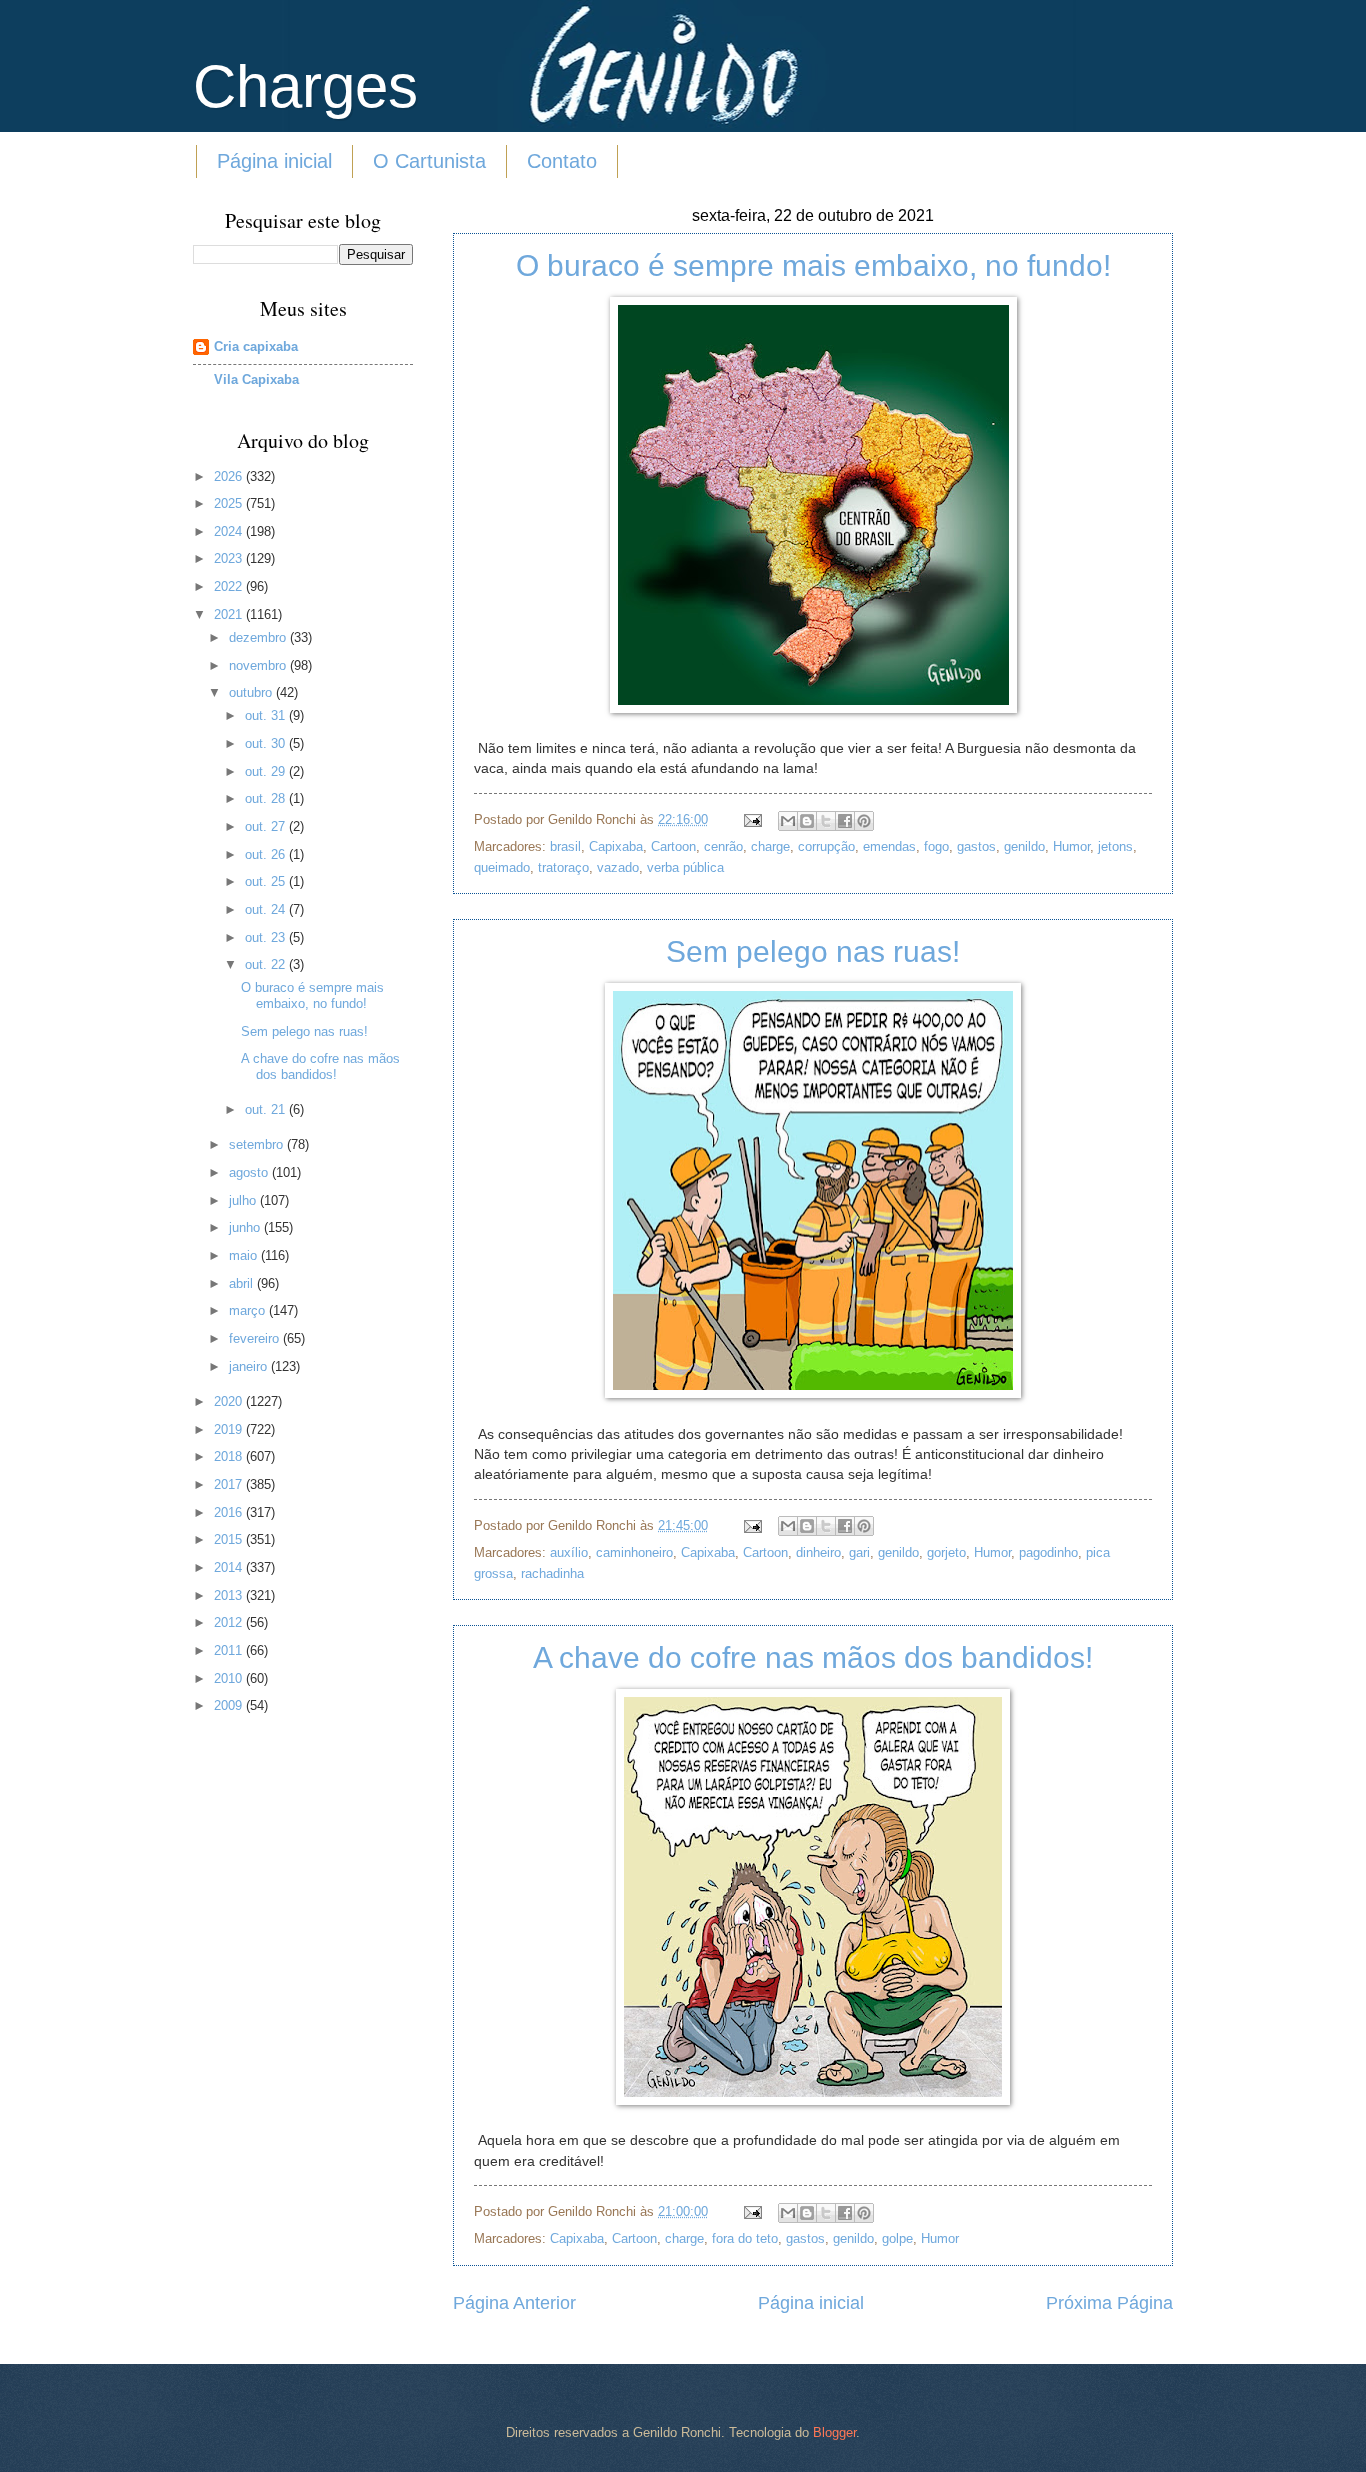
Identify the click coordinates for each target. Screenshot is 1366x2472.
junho (246, 1227)
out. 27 (267, 826)
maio (245, 1255)
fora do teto (745, 2238)
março (249, 1310)
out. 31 (267, 715)
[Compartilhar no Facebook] (845, 821)
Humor (1071, 846)
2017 (230, 1484)
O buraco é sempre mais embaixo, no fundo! (813, 265)
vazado (618, 867)
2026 (230, 476)
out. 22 (267, 964)
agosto (250, 1172)
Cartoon (673, 846)
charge (770, 846)
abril (243, 1283)
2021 (230, 614)
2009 (230, 1705)
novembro (259, 665)
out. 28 (267, 798)
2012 (230, 1622)
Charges (305, 86)
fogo (936, 846)
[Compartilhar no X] (826, 821)
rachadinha (552, 1573)
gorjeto (946, 1552)
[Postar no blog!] (807, 821)
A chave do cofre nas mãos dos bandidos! (813, 1657)
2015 (230, 1539)
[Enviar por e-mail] (788, 821)
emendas (889, 846)
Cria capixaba (256, 346)
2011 (230, 1650)
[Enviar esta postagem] (752, 819)
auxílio (569, 1552)
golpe (897, 2238)
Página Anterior (514, 2303)
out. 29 (267, 771)
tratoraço (563, 867)
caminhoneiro (634, 1552)
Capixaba (616, 846)
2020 (230, 1401)
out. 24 (267, 909)
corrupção (826, 846)
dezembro (259, 637)
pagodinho (1048, 1552)
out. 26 (267, 854)
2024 (230, 531)
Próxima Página (1109, 2303)
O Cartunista (429, 161)
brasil (565, 846)
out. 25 (267, 881)
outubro (252, 692)
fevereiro (256, 1338)
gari (859, 1552)
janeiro (250, 1366)
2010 (230, 1678)
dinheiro (818, 1552)
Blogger (834, 2432)
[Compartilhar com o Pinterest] (864, 821)
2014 (230, 1567)
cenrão (723, 846)
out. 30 (267, 743)
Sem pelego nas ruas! (813, 951)
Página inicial (274, 161)
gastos (976, 846)
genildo (1024, 846)
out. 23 (267, 937)
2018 (230, 1456)
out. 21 (267, 1109)
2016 (230, 1512)
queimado (502, 867)
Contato (562, 161)
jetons (1115, 846)
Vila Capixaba (256, 379)
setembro (258, 1144)
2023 (230, 558)
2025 (230, 503)
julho (244, 1200)
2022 (230, 586)
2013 (230, 1595)
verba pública (685, 867)
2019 (230, 1429)
